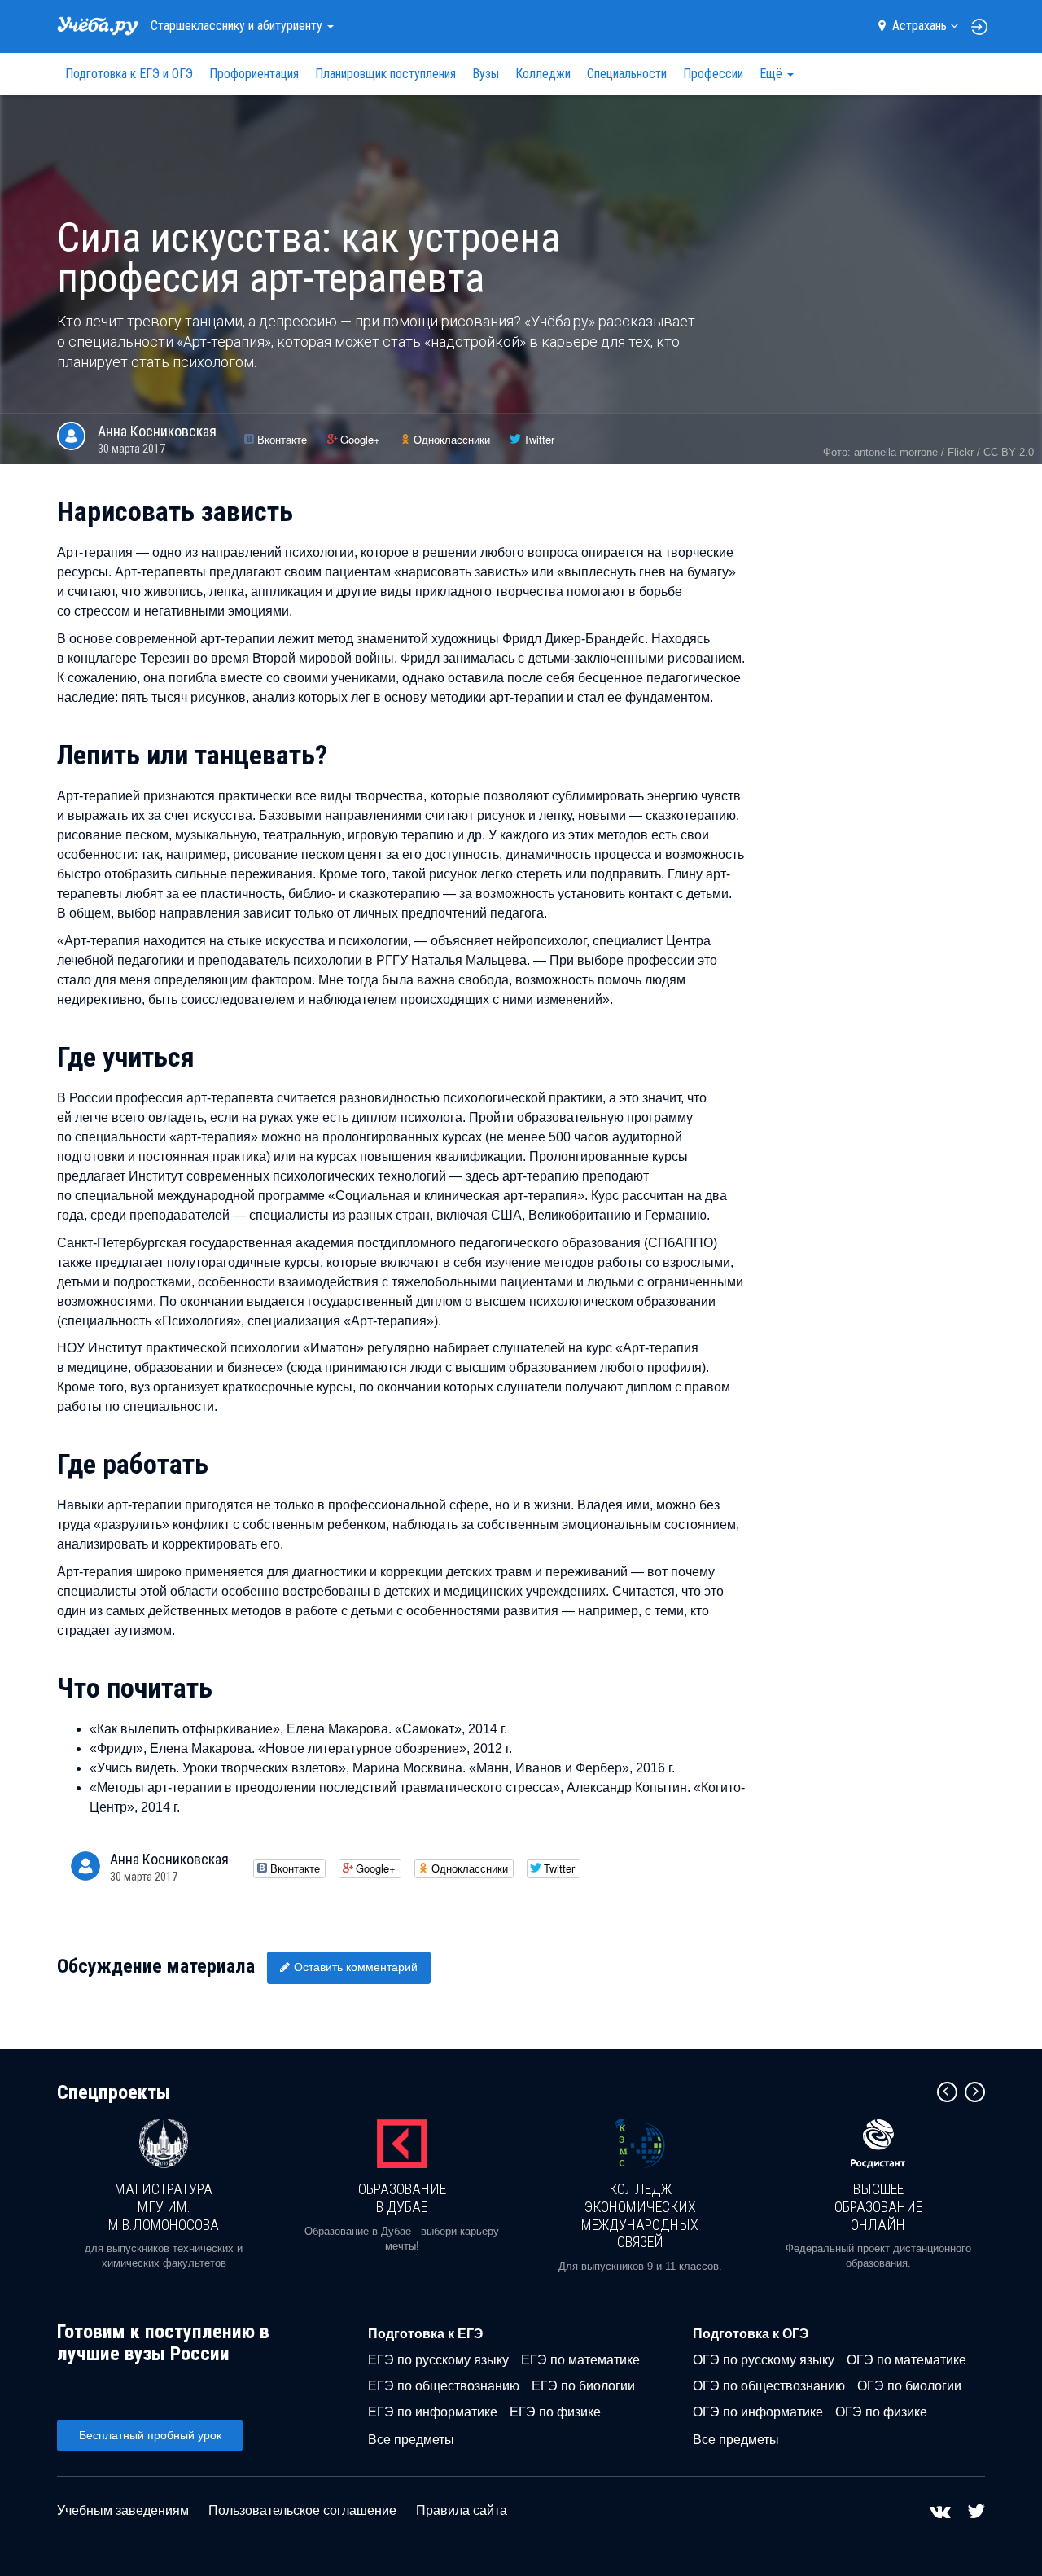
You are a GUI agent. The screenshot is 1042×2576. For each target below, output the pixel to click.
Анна (157, 431)
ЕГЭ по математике (580, 2360)
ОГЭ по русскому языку (764, 2360)
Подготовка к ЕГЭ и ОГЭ (129, 74)
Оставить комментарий (356, 1967)
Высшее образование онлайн (878, 2206)
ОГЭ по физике (881, 2412)
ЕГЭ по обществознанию (444, 2386)
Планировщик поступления (385, 74)
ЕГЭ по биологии (583, 2386)
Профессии (713, 74)
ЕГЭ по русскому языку (438, 2360)
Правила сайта (462, 2510)
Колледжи (543, 74)
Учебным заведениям (123, 2510)
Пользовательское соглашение (302, 2510)
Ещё (773, 74)
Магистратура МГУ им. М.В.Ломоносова (164, 2206)
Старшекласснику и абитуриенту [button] (238, 26)
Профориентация (254, 74)
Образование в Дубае (402, 2198)
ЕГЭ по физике (555, 2412)
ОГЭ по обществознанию (769, 2386)
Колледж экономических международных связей (640, 2215)
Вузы (486, 74)
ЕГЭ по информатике (433, 2412)
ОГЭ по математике (906, 2360)
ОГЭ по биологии (909, 2386)
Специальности (627, 74)
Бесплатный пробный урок (150, 2435)
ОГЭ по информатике (758, 2412)
